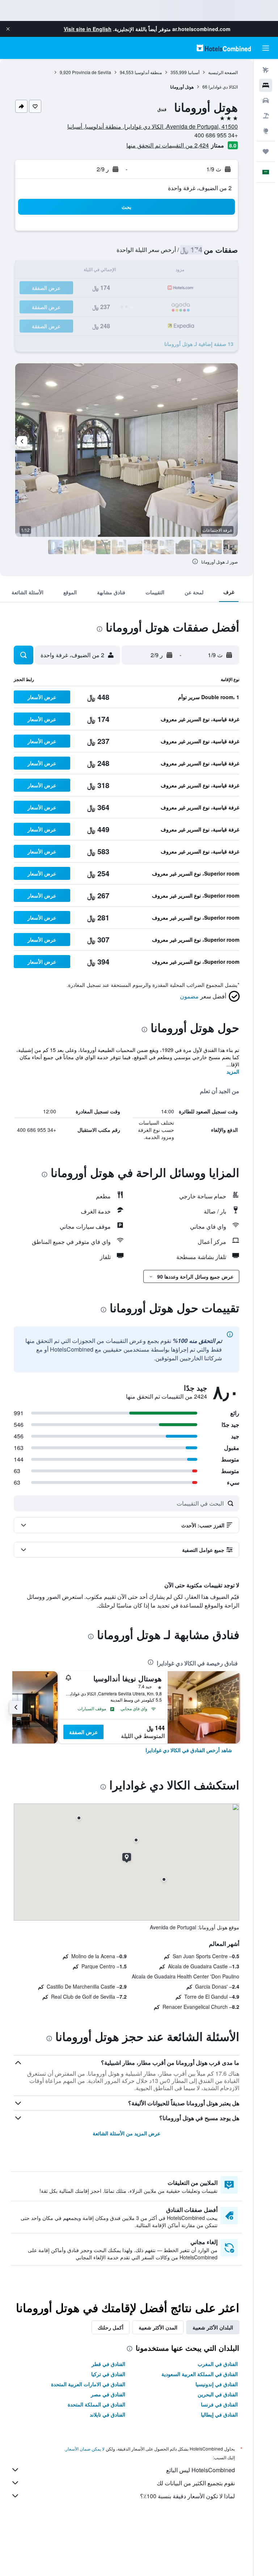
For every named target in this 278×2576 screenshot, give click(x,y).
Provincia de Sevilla (92, 72)
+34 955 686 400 (216, 135)
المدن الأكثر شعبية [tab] (158, 2327)
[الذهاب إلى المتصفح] (266, 131)
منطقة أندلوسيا (148, 72)
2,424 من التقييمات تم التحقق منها (168, 145)
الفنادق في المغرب (218, 2364)
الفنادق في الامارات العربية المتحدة (88, 2384)
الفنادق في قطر (108, 2364)
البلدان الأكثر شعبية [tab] (213, 2327)
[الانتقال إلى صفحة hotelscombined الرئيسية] (224, 48)
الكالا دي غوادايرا (223, 87)
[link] (189, 1750)
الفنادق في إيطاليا (219, 2414)
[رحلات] (266, 151)
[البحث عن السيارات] (266, 100)
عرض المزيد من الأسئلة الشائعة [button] (127, 2133)
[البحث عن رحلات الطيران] (266, 70)
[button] (8, 29)
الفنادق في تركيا (108, 2374)
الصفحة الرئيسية (223, 72)
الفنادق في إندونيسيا (217, 2384)
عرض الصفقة (83, 1732)
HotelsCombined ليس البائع (201, 2470)
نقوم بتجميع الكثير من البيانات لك (196, 2483)
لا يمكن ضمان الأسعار (85, 2449)
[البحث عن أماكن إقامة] (266, 85)
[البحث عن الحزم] (266, 116)
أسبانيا (194, 72)
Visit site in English (88, 29)
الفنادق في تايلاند (108, 2414)
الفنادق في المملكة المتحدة (96, 2404)
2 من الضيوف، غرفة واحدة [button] (200, 188)
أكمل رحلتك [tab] (111, 2327)
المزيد (233, 1071)
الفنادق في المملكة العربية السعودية (200, 2374)
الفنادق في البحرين (218, 2394)
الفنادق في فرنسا (219, 2404)
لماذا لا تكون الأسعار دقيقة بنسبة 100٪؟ (188, 2496)
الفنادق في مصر (108, 2394)
